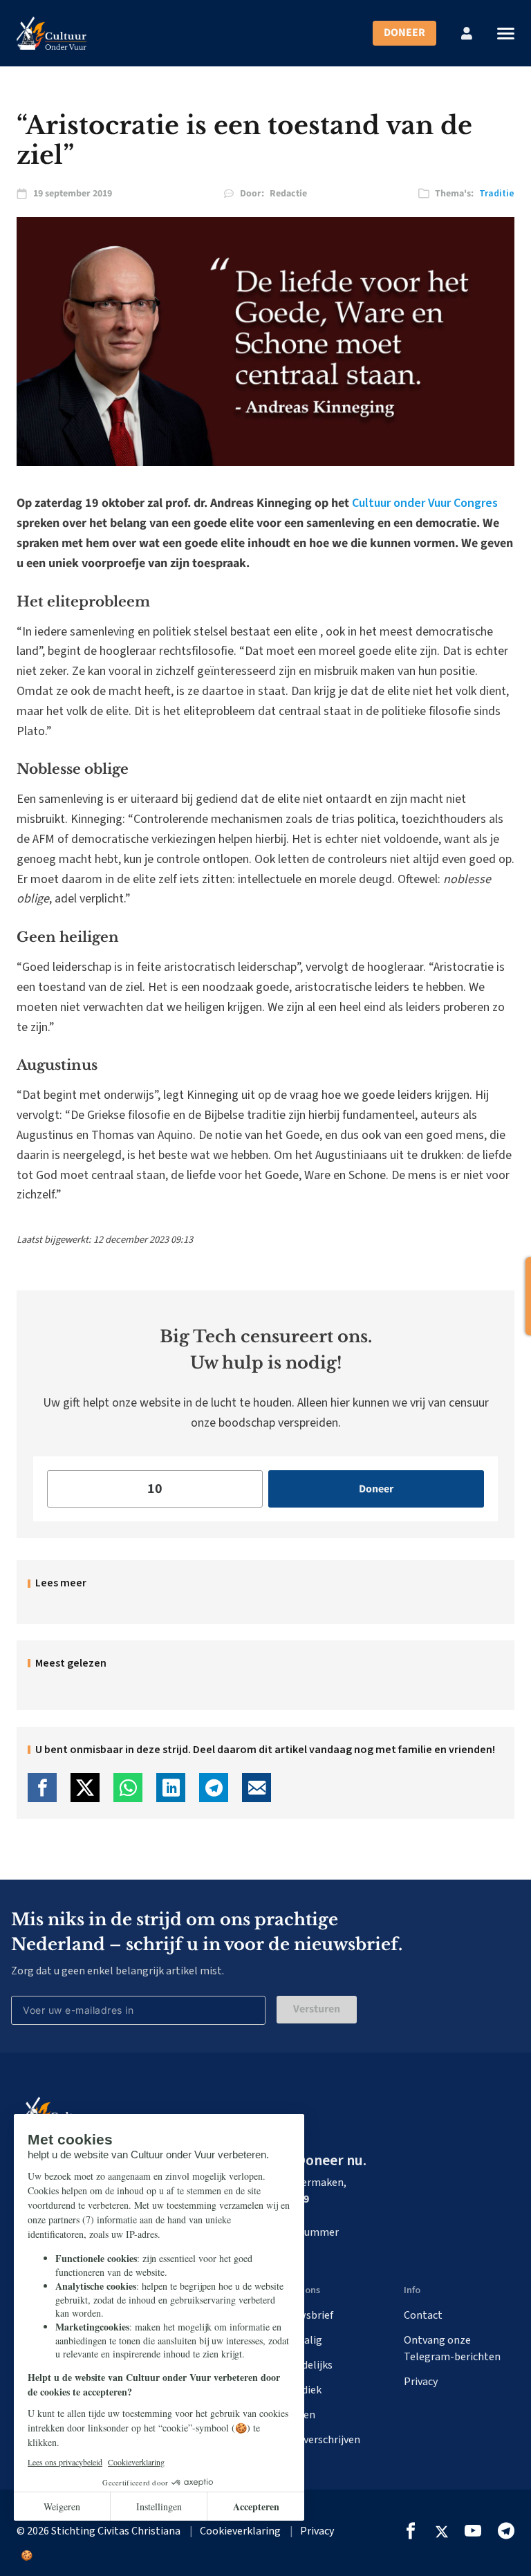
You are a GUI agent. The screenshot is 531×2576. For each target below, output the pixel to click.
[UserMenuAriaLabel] (467, 33)
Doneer (404, 33)
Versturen (317, 2009)
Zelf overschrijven (318, 2440)
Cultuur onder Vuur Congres (425, 503)
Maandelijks (305, 2365)
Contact (423, 2315)
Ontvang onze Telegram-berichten (452, 2348)
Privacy (421, 2382)
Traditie (497, 194)
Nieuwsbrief (305, 2315)
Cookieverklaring (240, 2531)
